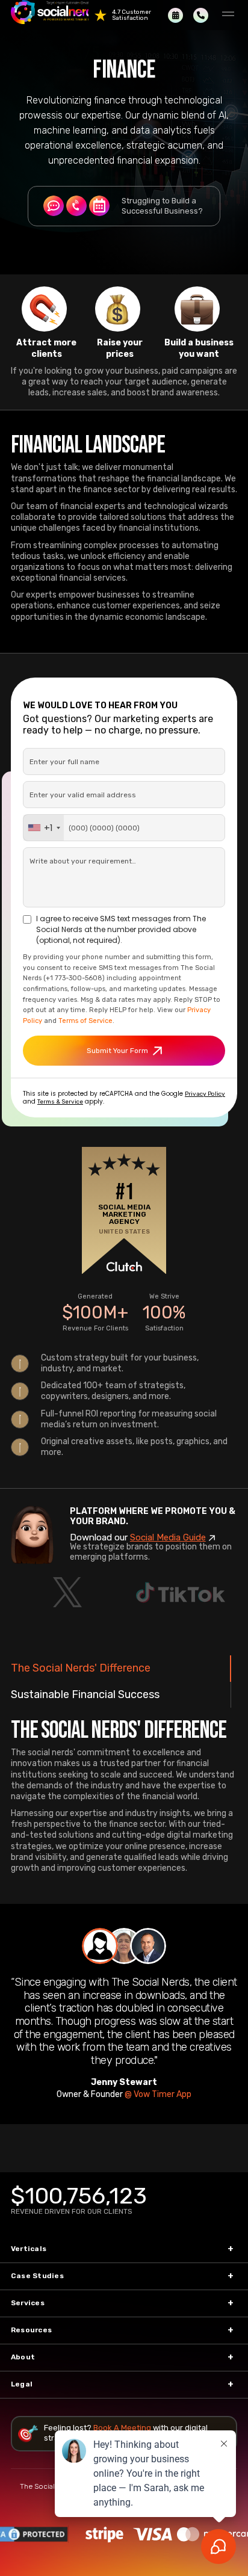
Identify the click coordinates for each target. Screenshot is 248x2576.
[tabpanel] (124, 2014)
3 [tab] (148, 1946)
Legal (22, 2384)
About (23, 2357)
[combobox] (44, 828)
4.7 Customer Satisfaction (132, 15)
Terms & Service (60, 1102)
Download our (138, 1537)
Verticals (29, 2249)
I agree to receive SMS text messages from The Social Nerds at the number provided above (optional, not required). (121, 929)
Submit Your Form (117, 1051)
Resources (31, 2330)
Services (28, 2303)
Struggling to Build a (162, 206)
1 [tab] (100, 1946)
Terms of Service (85, 1021)
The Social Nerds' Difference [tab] (81, 1668)
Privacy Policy (205, 1094)
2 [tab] (124, 1946)
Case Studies (37, 2276)
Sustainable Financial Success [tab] (85, 1694)
